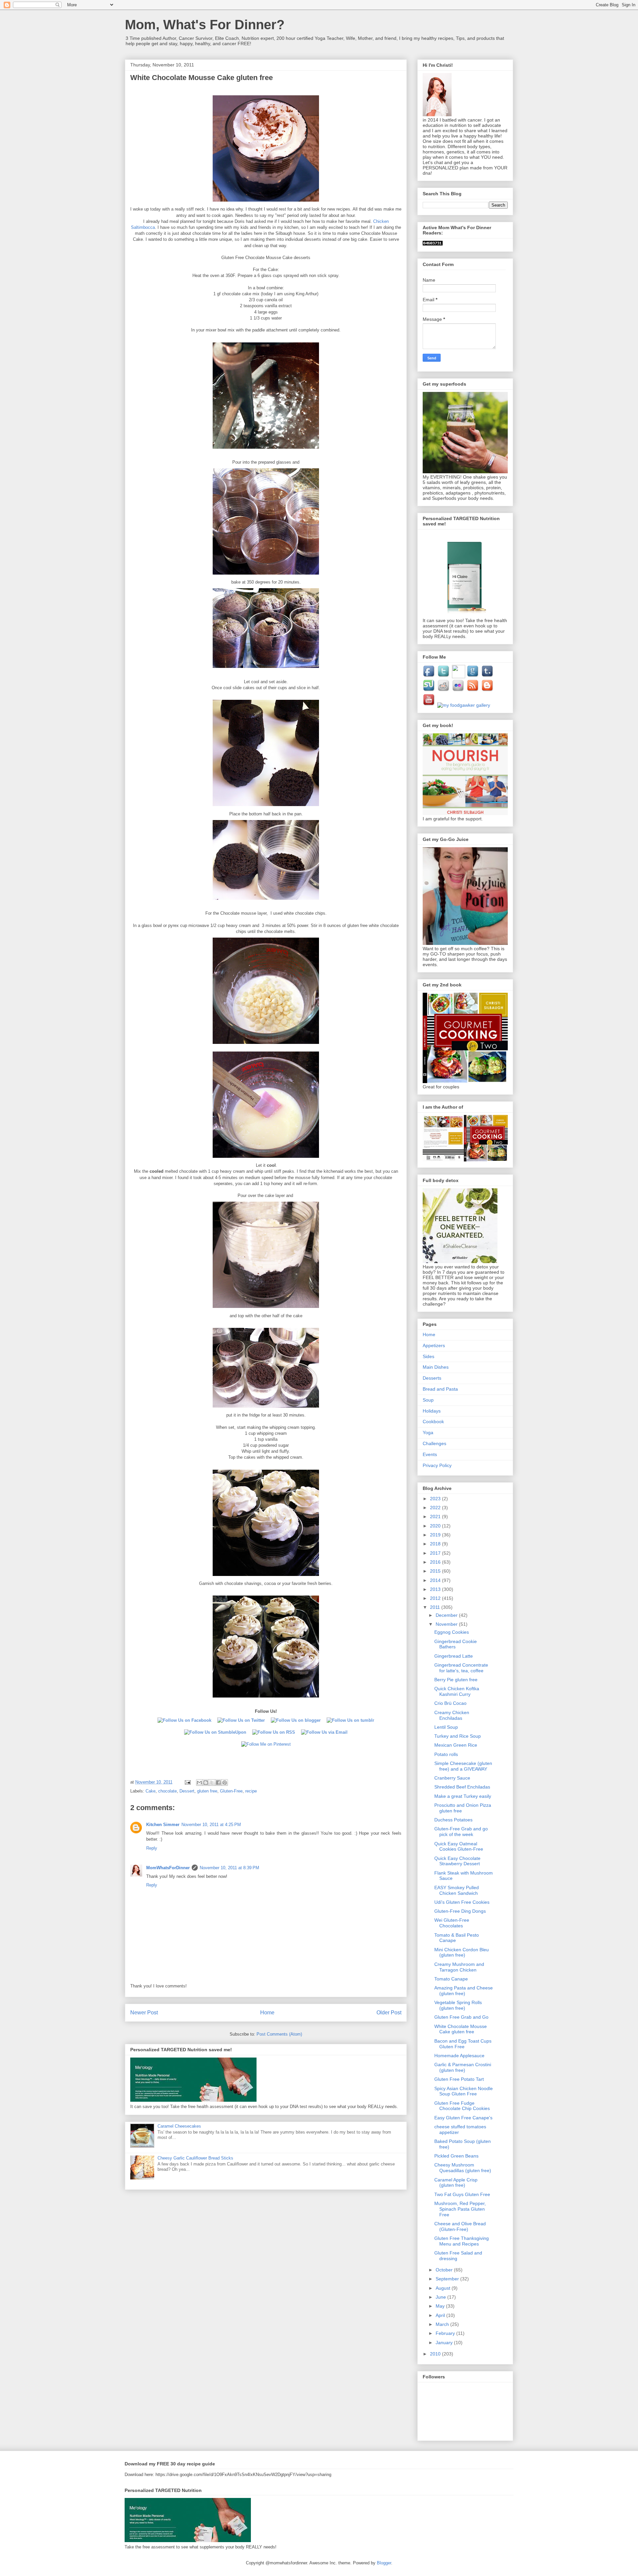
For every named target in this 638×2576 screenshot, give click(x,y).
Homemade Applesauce (459, 2056)
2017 (436, 1553)
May (441, 2306)
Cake (151, 1791)
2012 (436, 1598)
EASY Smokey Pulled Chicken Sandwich (457, 1890)
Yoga (428, 1432)
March (443, 2324)
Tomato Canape (451, 1979)
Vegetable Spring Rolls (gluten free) (458, 2005)
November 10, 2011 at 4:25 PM (211, 1825)
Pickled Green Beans (456, 2156)
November (447, 1624)
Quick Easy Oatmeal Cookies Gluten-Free (459, 1846)
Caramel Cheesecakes (179, 2126)
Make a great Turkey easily (463, 1796)
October (445, 2270)
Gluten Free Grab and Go (461, 2017)
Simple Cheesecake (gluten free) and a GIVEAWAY (463, 1766)
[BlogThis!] (206, 1783)
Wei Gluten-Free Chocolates (452, 1923)
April (441, 2315)
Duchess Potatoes (453, 1820)
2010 (436, 2354)
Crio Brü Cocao (450, 1703)
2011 (436, 1607)
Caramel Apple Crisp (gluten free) (456, 2183)
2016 (436, 1562)
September (448, 2279)
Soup (428, 1400)
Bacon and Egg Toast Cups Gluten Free (463, 2044)
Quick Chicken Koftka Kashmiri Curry (457, 1691)
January (445, 2343)
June (441, 2297)
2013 (436, 1589)
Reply (152, 1848)
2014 (436, 1580)
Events (430, 1454)
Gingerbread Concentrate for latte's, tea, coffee (461, 1668)
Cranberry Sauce (452, 1778)
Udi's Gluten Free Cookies (462, 1902)
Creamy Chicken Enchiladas (452, 1715)
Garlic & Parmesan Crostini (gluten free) (463, 2067)
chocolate (167, 1791)
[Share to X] (212, 1783)
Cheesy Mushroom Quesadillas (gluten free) (463, 2168)
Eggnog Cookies (452, 1632)
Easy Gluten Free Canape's (463, 2118)
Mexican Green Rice (456, 1745)
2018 (436, 1544)
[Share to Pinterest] (225, 1783)
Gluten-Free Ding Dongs (460, 1911)
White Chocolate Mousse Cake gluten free (461, 2029)
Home (267, 2013)
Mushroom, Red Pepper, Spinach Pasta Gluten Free (460, 2209)
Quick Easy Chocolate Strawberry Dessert (457, 1861)
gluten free (207, 1791)
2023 (436, 1499)
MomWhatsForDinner (168, 1868)
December (447, 1615)
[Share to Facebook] (218, 1783)
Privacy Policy (437, 1465)
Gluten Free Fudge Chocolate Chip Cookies (462, 2106)
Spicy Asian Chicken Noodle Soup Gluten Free (464, 2091)
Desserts (432, 1378)
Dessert (187, 1791)
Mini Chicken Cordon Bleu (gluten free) (462, 1952)
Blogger (384, 2563)
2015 (436, 1571)
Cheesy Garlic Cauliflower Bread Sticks (195, 2158)
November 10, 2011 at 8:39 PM (229, 1868)
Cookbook (433, 1422)
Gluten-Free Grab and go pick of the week (461, 1832)
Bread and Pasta (440, 1389)
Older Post (389, 2013)
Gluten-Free (231, 1791)
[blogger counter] (433, 244)
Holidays (432, 1411)
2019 (436, 1535)
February (446, 2333)
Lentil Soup (446, 1727)
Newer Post (144, 2013)
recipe (251, 1791)
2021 (436, 1517)
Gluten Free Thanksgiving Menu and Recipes (462, 2241)
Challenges (434, 1443)
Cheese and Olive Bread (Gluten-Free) (460, 2226)
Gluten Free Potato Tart (459, 2079)
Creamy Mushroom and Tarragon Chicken (459, 1967)
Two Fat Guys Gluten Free (462, 2194)
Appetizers (434, 1345)
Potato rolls (446, 1754)
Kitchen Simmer (163, 1825)
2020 (436, 1526)
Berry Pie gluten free (456, 1680)
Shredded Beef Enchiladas (462, 1787)
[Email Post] (187, 1782)
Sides (428, 1356)
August (444, 2288)
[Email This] (199, 1783)
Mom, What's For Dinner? (205, 25)
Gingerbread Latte (454, 1656)
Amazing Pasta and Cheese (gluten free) (464, 1991)
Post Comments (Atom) (279, 2034)
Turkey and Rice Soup (458, 1736)
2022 (436, 1508)
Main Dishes (436, 1367)
